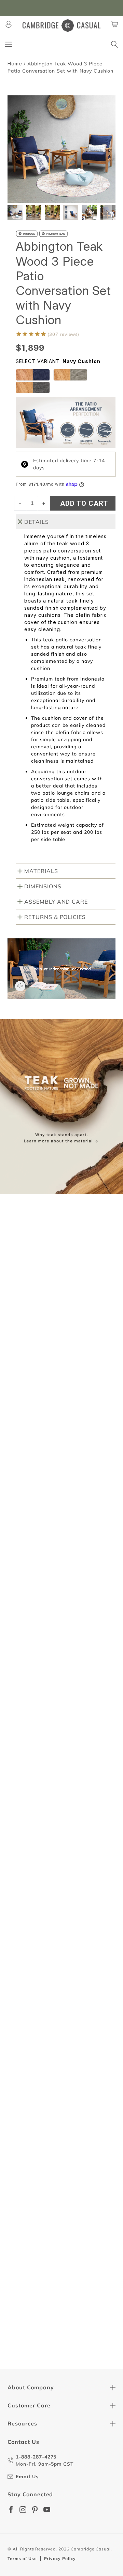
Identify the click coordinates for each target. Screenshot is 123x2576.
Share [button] (28, 1610)
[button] (107, 213)
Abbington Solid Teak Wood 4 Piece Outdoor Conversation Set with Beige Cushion (57, 1801)
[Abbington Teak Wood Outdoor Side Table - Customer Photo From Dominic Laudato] (100, 1367)
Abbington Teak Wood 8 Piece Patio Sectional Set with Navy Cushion (55, 1968)
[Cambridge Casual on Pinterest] (35, 2510)
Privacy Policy (60, 2558)
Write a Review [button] (65, 1410)
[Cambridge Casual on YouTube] (47, 2510)
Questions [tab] (77, 1448)
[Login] (9, 24)
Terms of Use (22, 2558)
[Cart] (114, 24)
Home (15, 64)
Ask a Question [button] (65, 1426)
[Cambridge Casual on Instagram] (23, 2510)
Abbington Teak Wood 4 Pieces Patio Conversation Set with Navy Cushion (56, 2347)
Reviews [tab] (26, 1448)
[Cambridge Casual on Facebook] (11, 2510)
